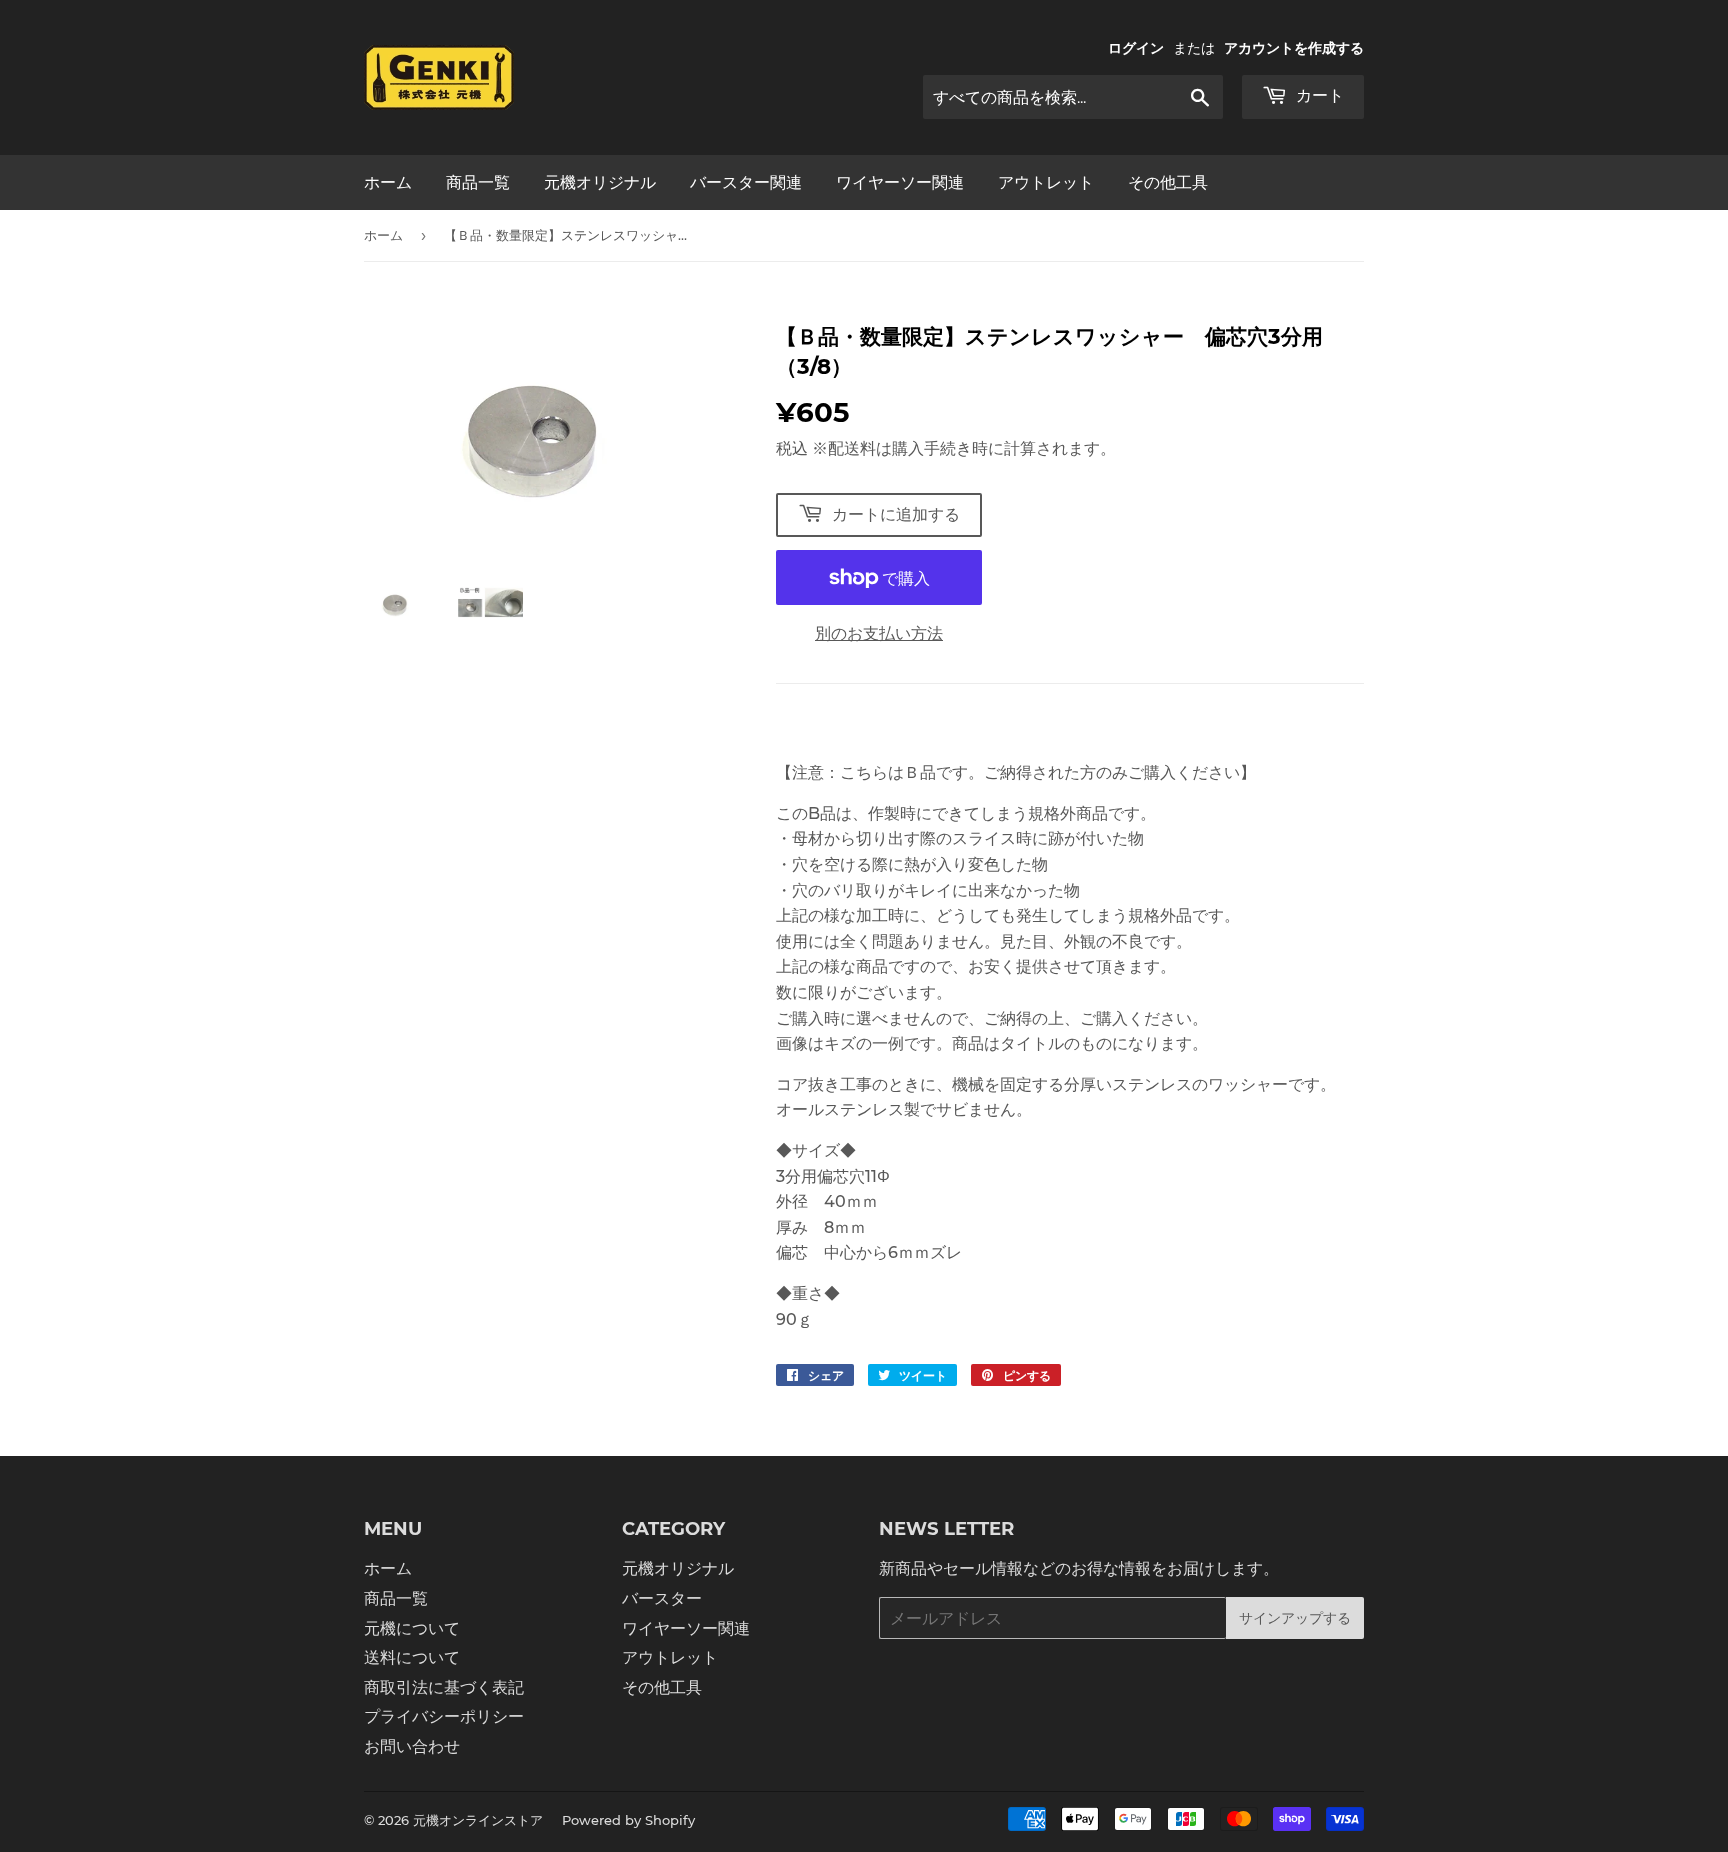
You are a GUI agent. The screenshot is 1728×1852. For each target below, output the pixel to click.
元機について (412, 1628)
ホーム (388, 182)
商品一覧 (478, 182)
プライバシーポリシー (444, 1716)
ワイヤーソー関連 (900, 182)
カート (1318, 95)
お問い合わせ (412, 1746)
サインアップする (1295, 1618)
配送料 (852, 448)
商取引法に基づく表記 (444, 1687)
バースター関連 (746, 182)
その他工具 (1168, 182)
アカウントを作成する (1294, 48)
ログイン (1136, 48)
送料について (412, 1657)
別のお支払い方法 (879, 633)
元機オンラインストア (478, 1820)
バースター (662, 1598)
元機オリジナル (600, 182)
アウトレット (1046, 182)
